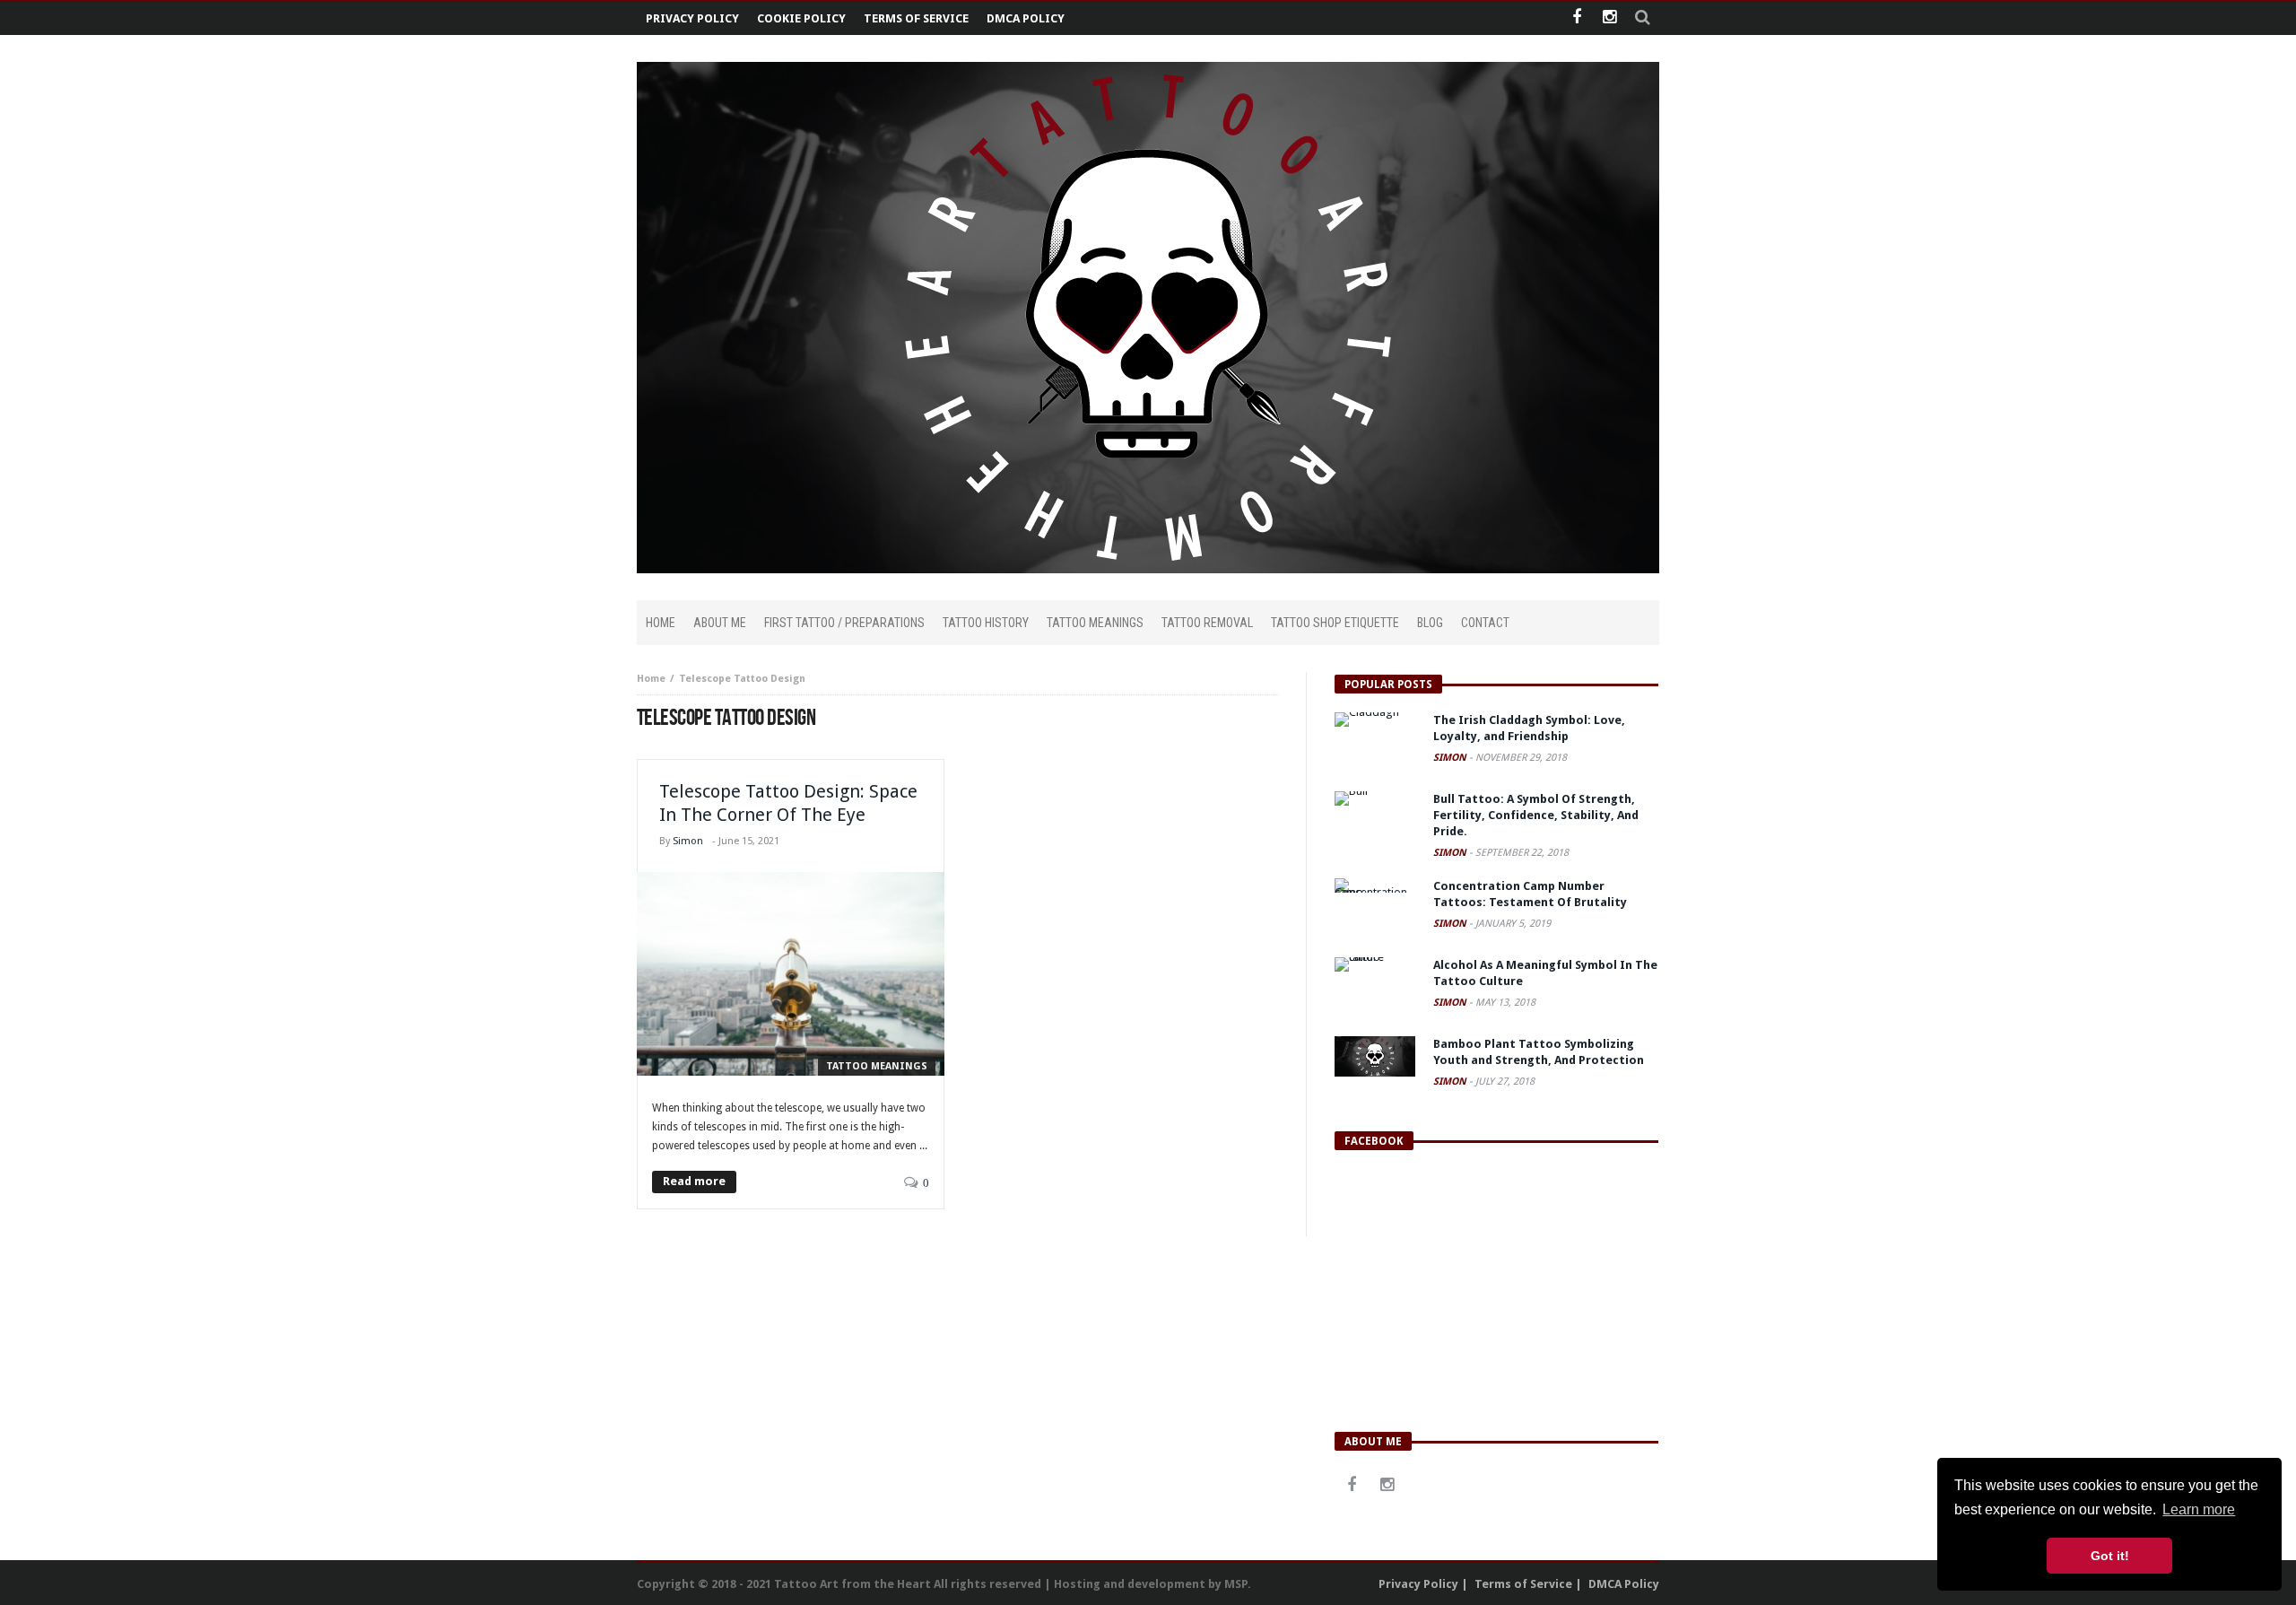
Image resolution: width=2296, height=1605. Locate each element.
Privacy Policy (692, 18)
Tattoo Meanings (877, 1066)
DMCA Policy (1026, 18)
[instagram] (1609, 18)
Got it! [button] (2110, 1556)
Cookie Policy (801, 18)
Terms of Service (916, 18)
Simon (688, 841)
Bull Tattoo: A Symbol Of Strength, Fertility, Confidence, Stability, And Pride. (1536, 815)
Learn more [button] (2199, 1509)
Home (651, 679)
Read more (694, 1181)
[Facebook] (1576, 18)
